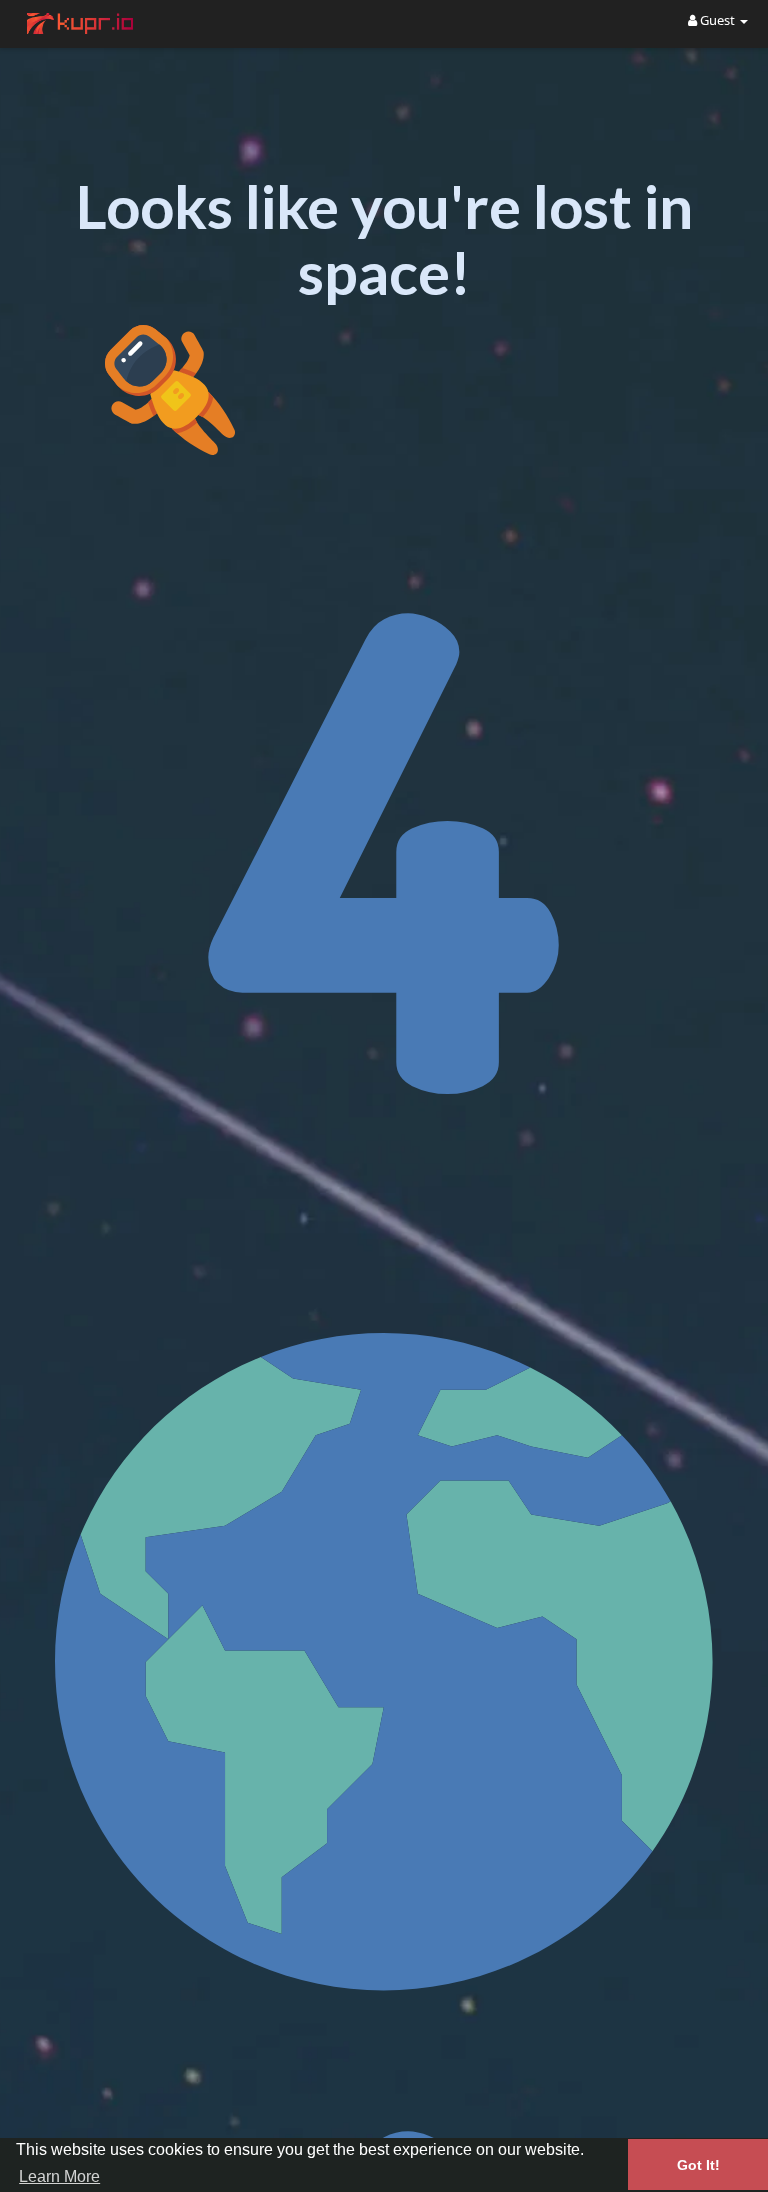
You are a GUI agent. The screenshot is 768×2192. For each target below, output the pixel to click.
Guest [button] (717, 20)
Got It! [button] (698, 2165)
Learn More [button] (59, 2176)
